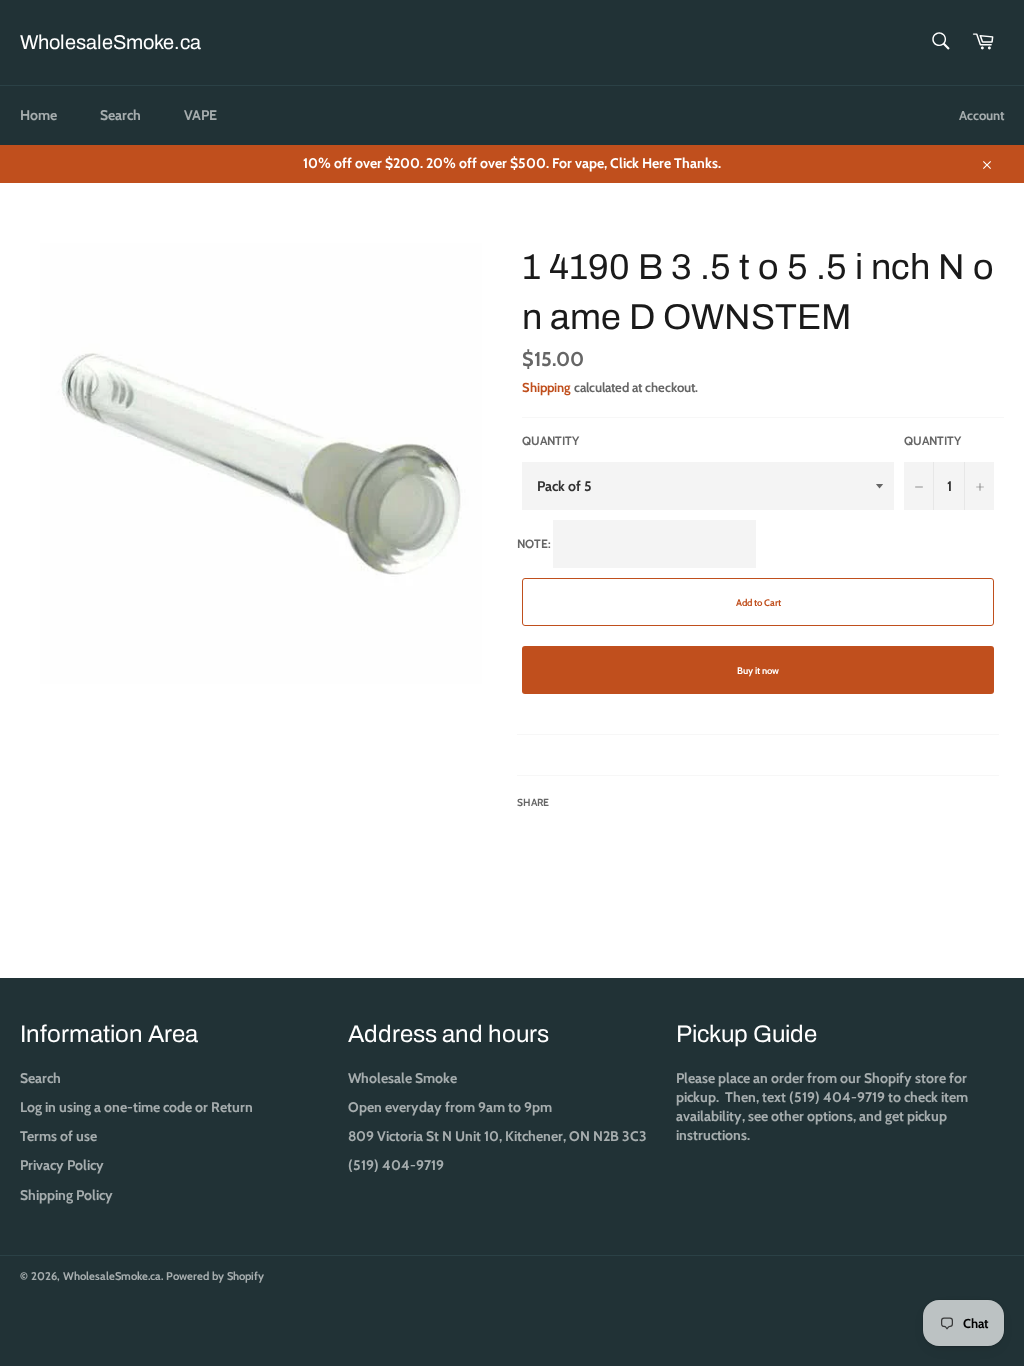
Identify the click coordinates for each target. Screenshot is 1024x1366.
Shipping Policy (66, 1195)
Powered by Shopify (215, 1276)
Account (981, 115)
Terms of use (58, 1136)
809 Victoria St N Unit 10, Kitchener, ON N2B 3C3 (497, 1136)
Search (120, 115)
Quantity (550, 440)
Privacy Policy (62, 1165)
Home (38, 115)
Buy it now (758, 670)
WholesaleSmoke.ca (110, 42)
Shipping (546, 387)
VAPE (200, 115)
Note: (649, 673)
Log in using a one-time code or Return (136, 1107)
